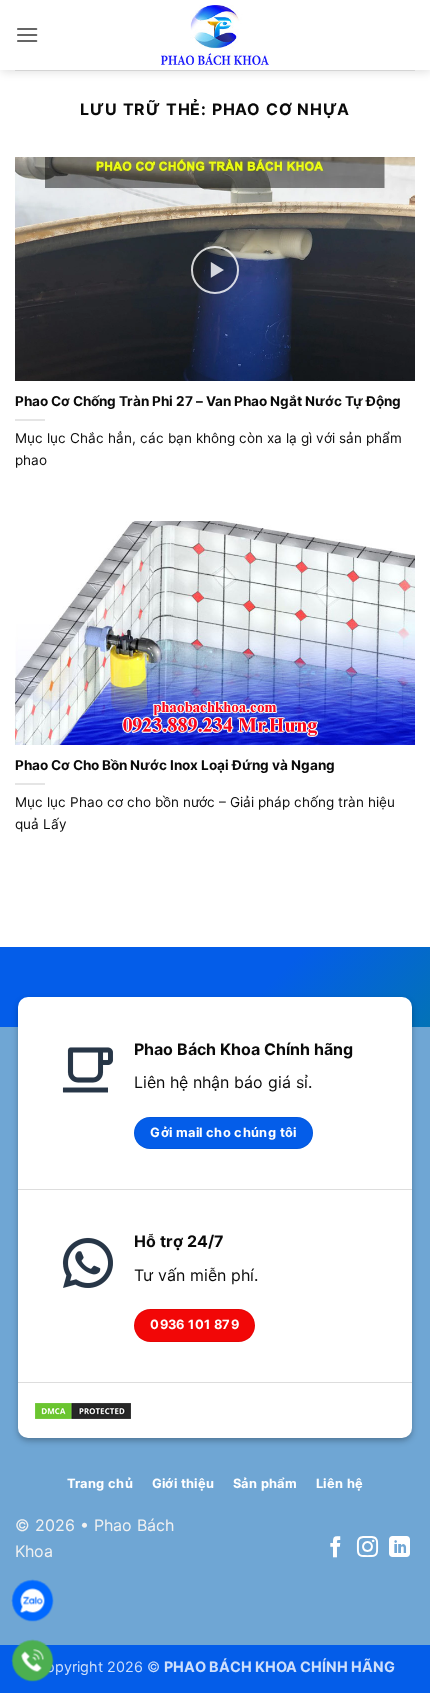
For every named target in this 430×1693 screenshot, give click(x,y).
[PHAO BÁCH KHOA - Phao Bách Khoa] (215, 35)
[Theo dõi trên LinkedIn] (399, 1548)
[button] (27, 34)
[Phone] (32, 1660)
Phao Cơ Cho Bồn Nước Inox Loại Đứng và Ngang (175, 765)
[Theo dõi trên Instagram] (367, 1548)
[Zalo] (32, 1600)
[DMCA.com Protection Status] (83, 1409)
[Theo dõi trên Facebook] (335, 1548)
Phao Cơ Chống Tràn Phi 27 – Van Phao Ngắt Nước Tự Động (208, 401)
